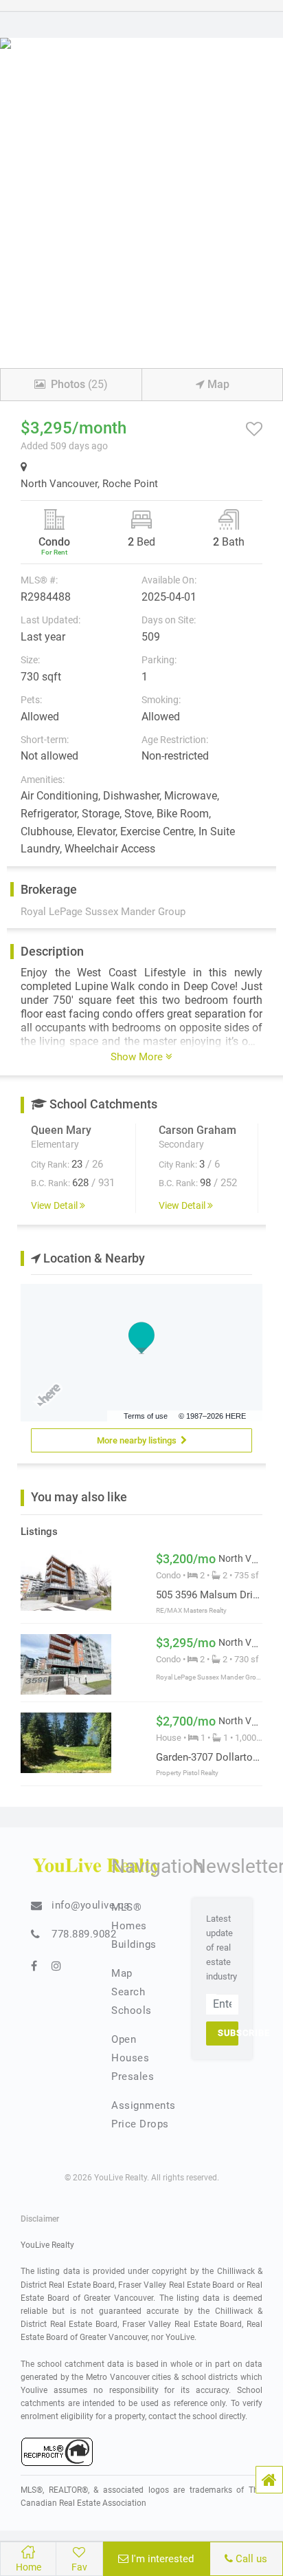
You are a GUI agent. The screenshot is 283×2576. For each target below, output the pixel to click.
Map (217, 384)
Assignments (144, 2105)
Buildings (134, 1944)
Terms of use (146, 1416)
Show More (138, 1057)
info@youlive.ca (91, 1905)
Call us (250, 2559)
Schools (132, 2010)
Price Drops (140, 2124)
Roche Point (130, 484)
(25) (79, 384)
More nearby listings (139, 1440)
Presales (133, 2076)
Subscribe (228, 2033)
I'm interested (161, 2559)
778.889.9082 (84, 1934)
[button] (269, 2480)
